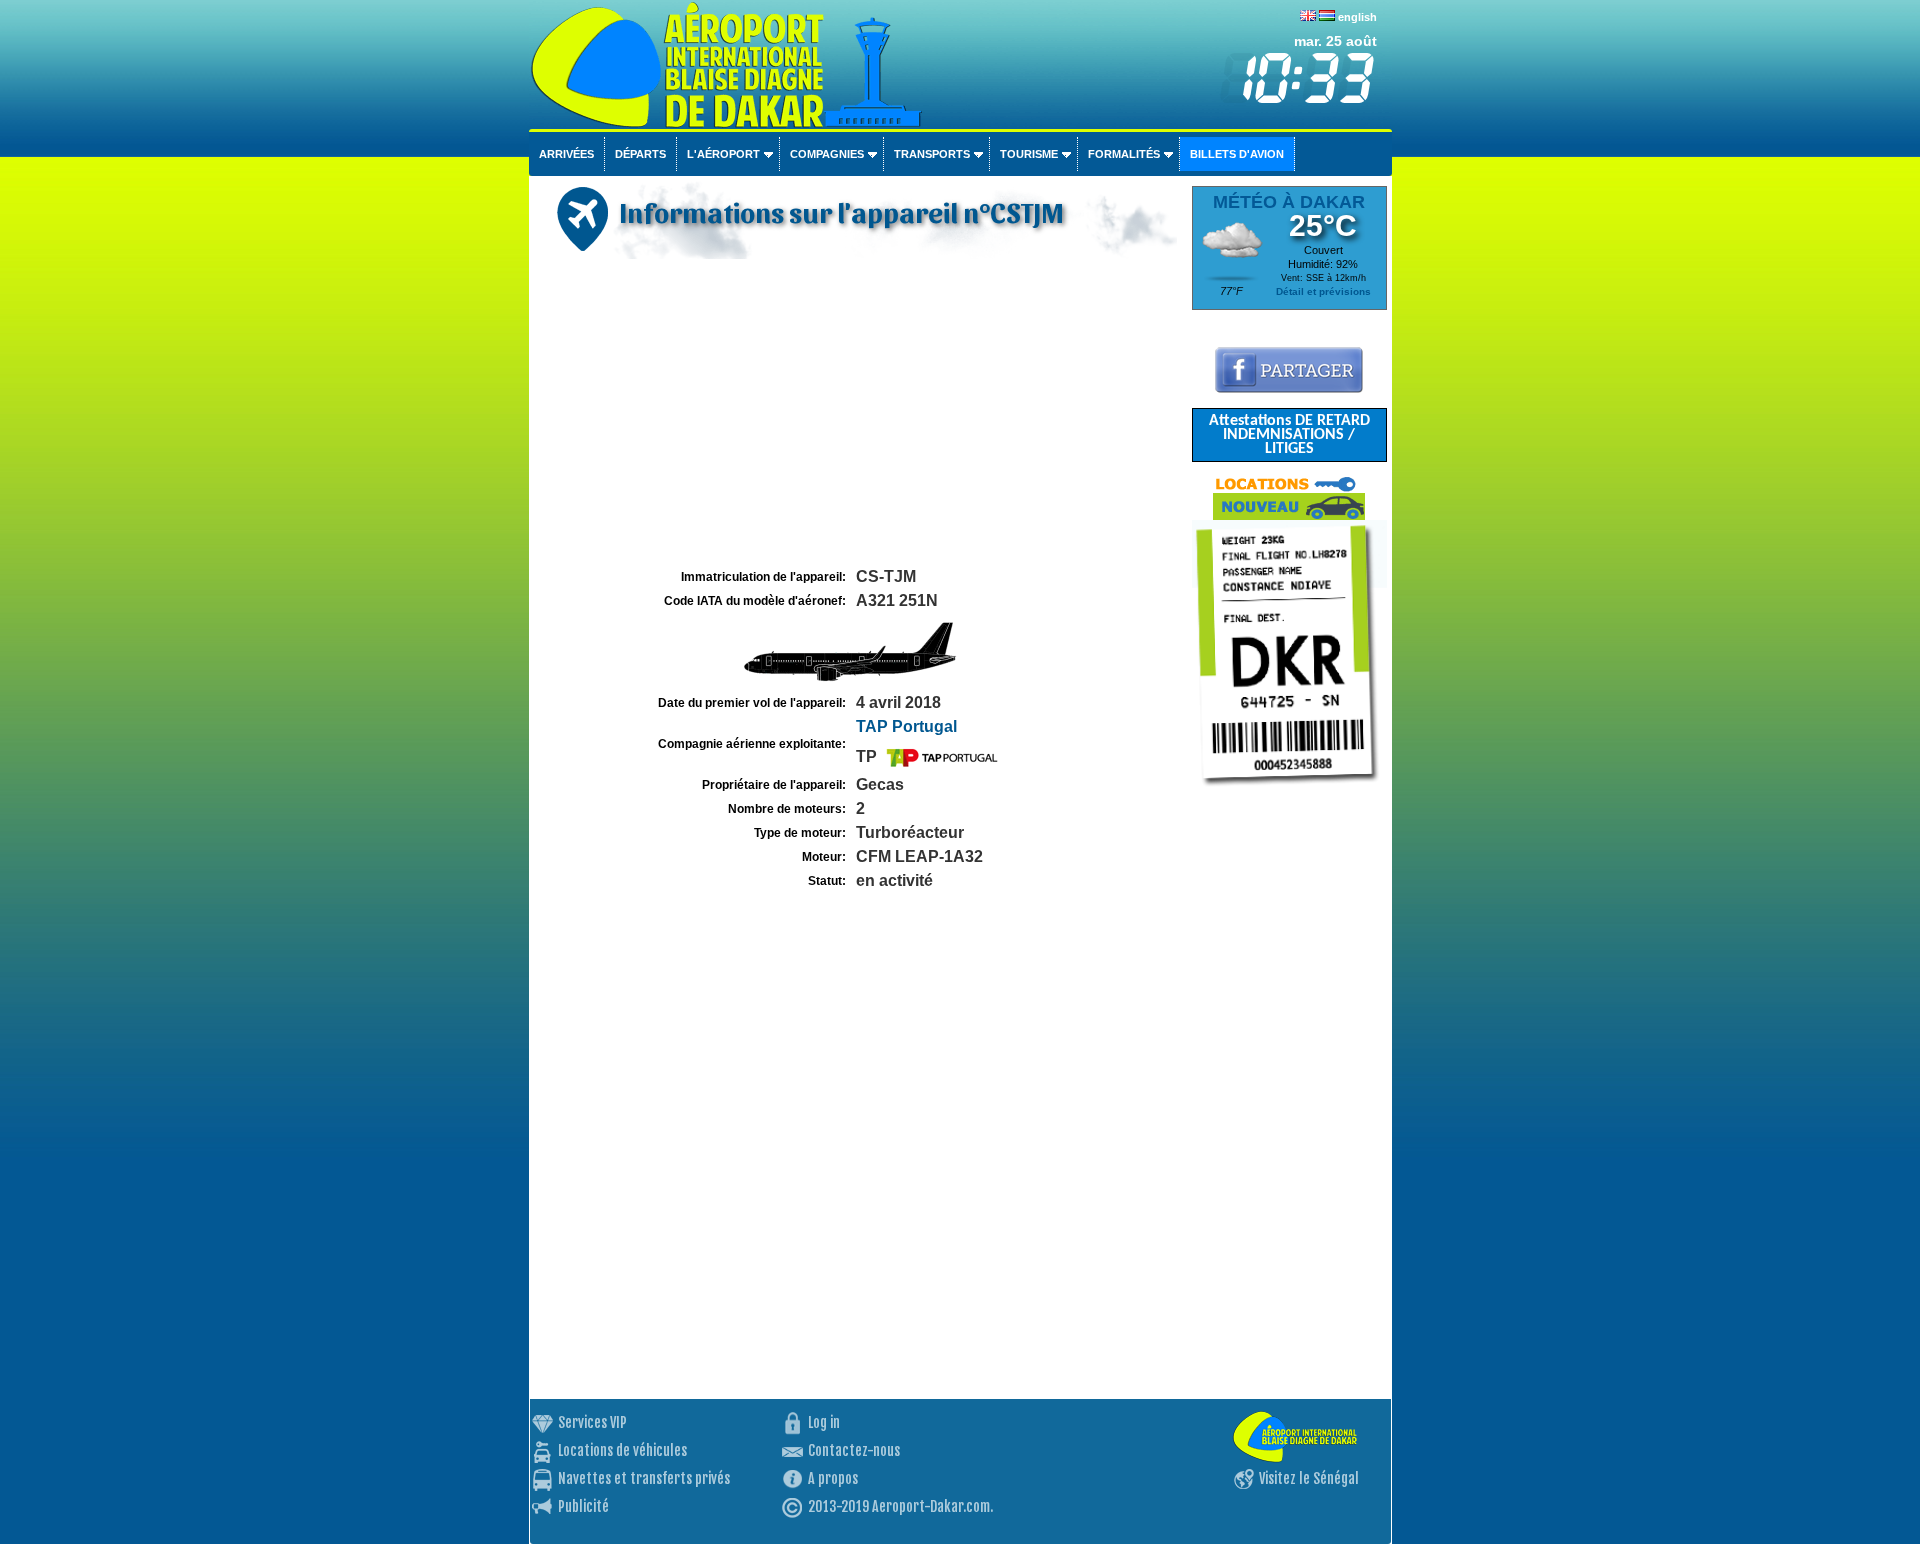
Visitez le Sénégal (1309, 1478)
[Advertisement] (858, 414)
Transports (932, 154)
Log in (824, 1422)
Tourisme (1029, 154)
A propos (833, 1478)
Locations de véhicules (622, 1450)
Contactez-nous (854, 1450)
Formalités (1124, 154)
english (1357, 17)
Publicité (583, 1506)
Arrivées (566, 154)
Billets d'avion (1237, 154)
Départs (640, 154)
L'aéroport (723, 154)
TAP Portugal (906, 726)
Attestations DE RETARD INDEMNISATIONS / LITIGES (1289, 435)
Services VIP (592, 1422)
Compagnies (827, 154)
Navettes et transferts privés (644, 1478)
